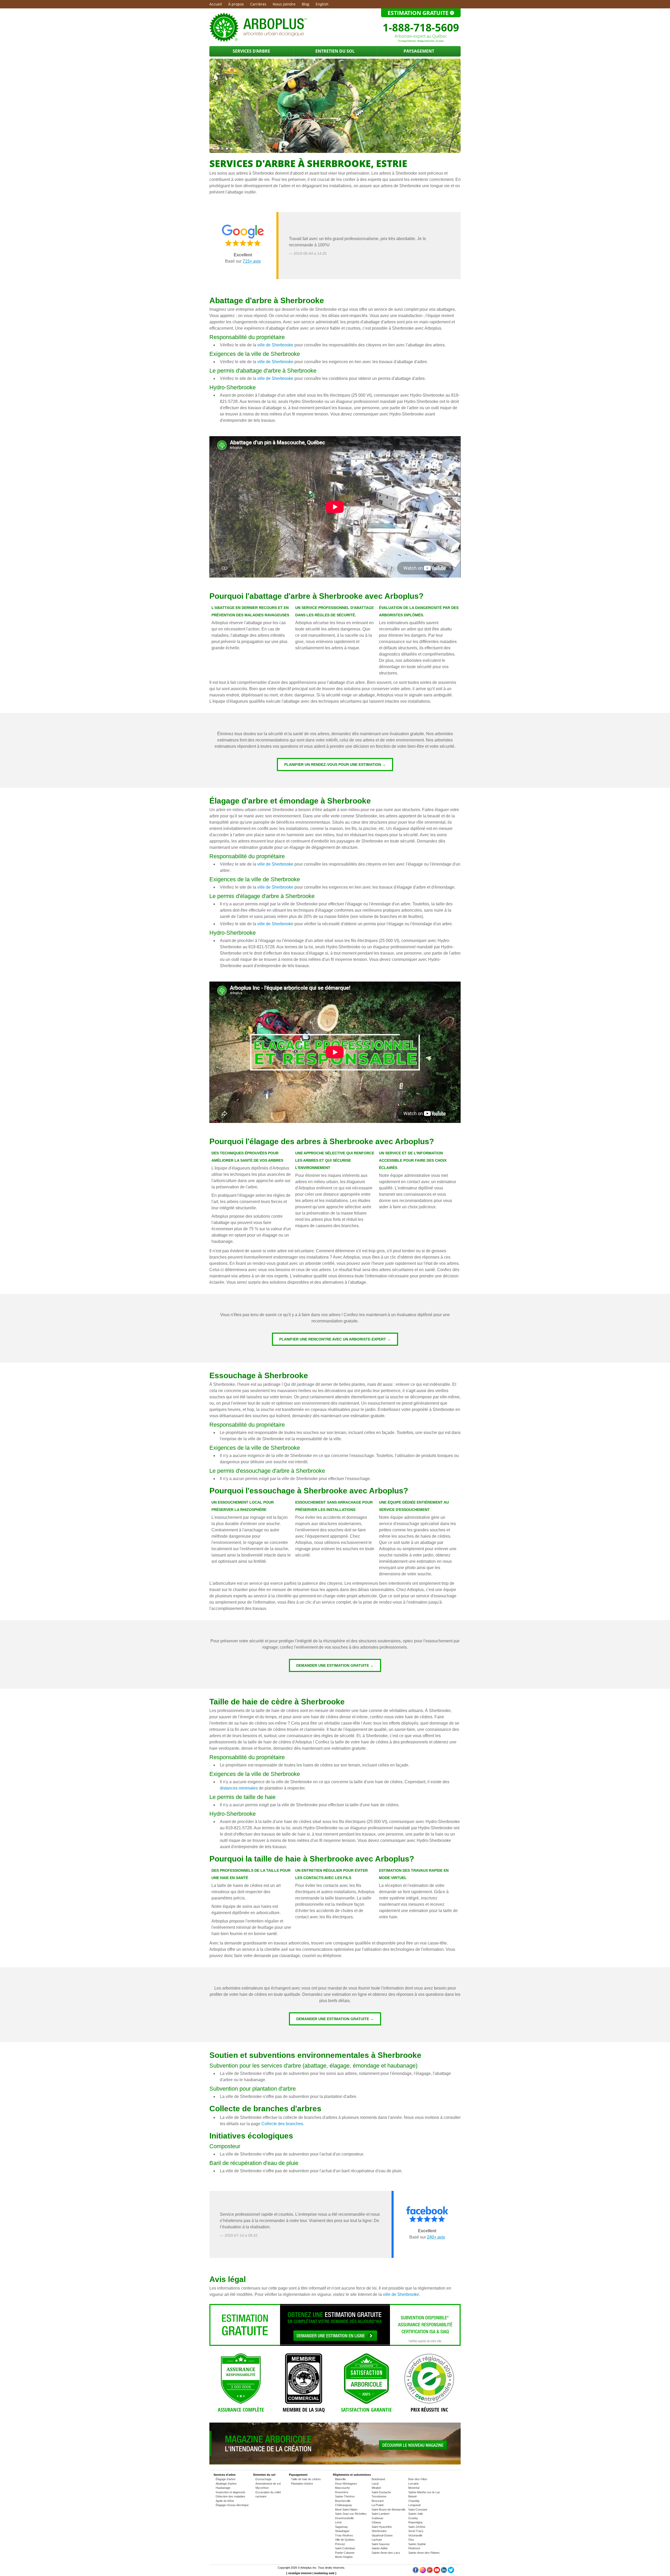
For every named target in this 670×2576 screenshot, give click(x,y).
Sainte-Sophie (417, 2544)
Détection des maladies (230, 2496)
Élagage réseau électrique (232, 2505)
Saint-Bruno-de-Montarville (389, 2509)
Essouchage (263, 2479)
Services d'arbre (251, 51)
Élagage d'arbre (226, 2479)
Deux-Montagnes (346, 2484)
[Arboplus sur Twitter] (451, 2572)
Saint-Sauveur (381, 2544)
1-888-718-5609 (421, 27)
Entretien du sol (335, 51)
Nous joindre (284, 4)
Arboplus (306, 2568)
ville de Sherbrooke (275, 345)
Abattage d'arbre (226, 2484)
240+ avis (436, 2237)
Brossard (378, 2501)
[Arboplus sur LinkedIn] (444, 2572)
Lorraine (414, 2484)
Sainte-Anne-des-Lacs (386, 2553)
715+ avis (252, 261)
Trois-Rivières (344, 2535)
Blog (306, 4)
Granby (413, 2518)
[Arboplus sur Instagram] (423, 2572)
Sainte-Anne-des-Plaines (424, 2553)
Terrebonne (379, 2496)
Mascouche (342, 2488)
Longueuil (414, 2505)
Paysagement (419, 51)
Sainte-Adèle (380, 2548)
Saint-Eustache (381, 2492)
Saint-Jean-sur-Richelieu (351, 2514)
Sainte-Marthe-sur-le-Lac (424, 2492)
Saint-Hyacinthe (382, 2527)
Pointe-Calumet (345, 2553)
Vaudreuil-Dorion (382, 2535)
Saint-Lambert (381, 2514)
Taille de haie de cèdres (306, 2479)
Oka (411, 2540)
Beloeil (412, 2496)
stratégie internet (300, 2573)
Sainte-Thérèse (345, 2496)
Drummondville (344, 2518)
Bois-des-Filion (418, 2479)
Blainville (340, 2479)
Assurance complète (241, 2410)
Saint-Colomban (345, 2548)
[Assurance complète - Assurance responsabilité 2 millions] (241, 2379)
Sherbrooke (379, 2531)
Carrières (258, 4)
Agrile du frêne (225, 2501)
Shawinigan (342, 2531)
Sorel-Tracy (416, 2531)
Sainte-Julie (416, 2514)
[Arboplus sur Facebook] (416, 2572)
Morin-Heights (344, 2557)
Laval (375, 2484)
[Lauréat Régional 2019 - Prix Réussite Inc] (429, 2379)
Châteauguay (344, 2505)
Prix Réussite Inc (429, 2410)
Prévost (340, 2544)
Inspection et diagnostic (231, 2492)
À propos (236, 4)
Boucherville (343, 2501)
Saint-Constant (418, 2509)
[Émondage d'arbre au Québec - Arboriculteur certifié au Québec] (258, 41)
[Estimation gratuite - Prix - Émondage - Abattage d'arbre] (335, 2345)
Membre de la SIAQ (304, 2410)
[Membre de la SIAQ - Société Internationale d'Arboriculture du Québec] (304, 2379)
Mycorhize (262, 2488)
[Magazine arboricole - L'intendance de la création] (335, 2463)
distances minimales (239, 1788)
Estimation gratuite (419, 13)
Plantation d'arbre (302, 2484)
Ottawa (376, 2522)
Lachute (377, 2540)
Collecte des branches (282, 2124)
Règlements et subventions (352, 2475)
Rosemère (342, 2492)
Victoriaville (415, 2535)
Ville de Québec (345, 2540)
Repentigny (415, 2522)
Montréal (414, 2488)
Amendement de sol (268, 2484)
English (322, 4)
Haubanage (223, 2488)
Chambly (414, 2501)
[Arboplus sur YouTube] (437, 2572)
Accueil (216, 4)
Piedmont (414, 2548)
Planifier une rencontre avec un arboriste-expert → (335, 1339)
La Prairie (378, 2505)
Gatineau (377, 2518)
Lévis (338, 2522)
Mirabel (376, 2488)
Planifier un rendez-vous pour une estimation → (335, 765)
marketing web (324, 2573)
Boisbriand (378, 2479)
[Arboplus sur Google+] (430, 2572)
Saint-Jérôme (417, 2527)
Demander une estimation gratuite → (335, 1665)
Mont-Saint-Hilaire (346, 2509)
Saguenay (341, 2527)
